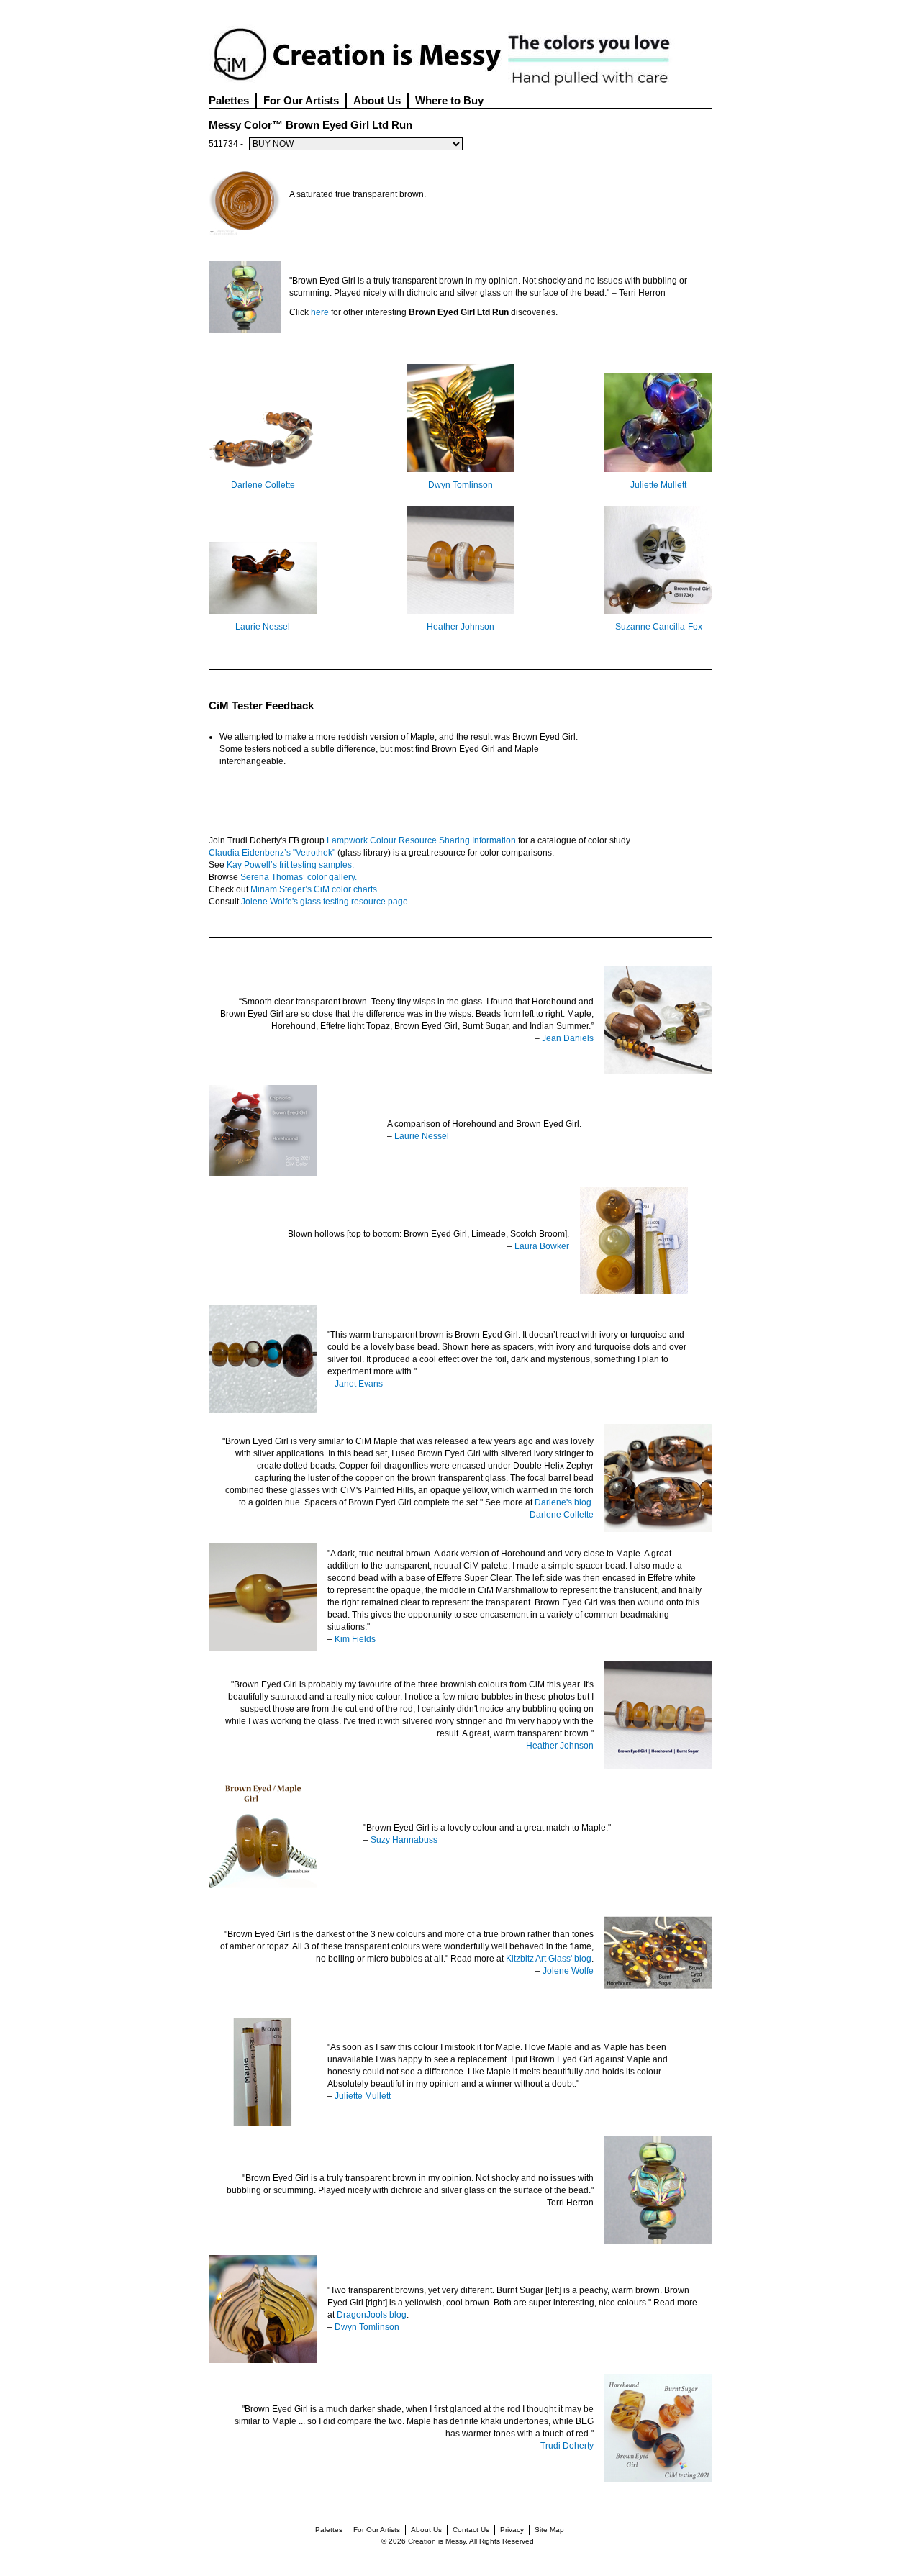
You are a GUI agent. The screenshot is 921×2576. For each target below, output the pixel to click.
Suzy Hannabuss (404, 1840)
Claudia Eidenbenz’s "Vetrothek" (272, 853)
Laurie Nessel (263, 627)
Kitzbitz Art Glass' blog (549, 1959)
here (320, 312)
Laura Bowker (542, 1246)
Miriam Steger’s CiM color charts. (315, 889)
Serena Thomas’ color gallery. (299, 877)
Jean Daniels (568, 1038)
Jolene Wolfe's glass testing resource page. (326, 902)
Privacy (512, 2530)
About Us (377, 100)
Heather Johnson (460, 627)
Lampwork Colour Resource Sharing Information (421, 840)
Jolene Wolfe (568, 1971)
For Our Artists (301, 100)
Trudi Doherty (567, 2446)
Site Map (549, 2530)
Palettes (229, 100)
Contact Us (471, 2530)
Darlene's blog (563, 1502)
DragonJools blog (372, 2315)
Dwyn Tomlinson (460, 485)
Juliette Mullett (658, 485)
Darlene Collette (263, 485)
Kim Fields (355, 1639)
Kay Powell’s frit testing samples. (290, 865)
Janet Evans (359, 1384)
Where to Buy (449, 100)
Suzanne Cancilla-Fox (659, 627)
